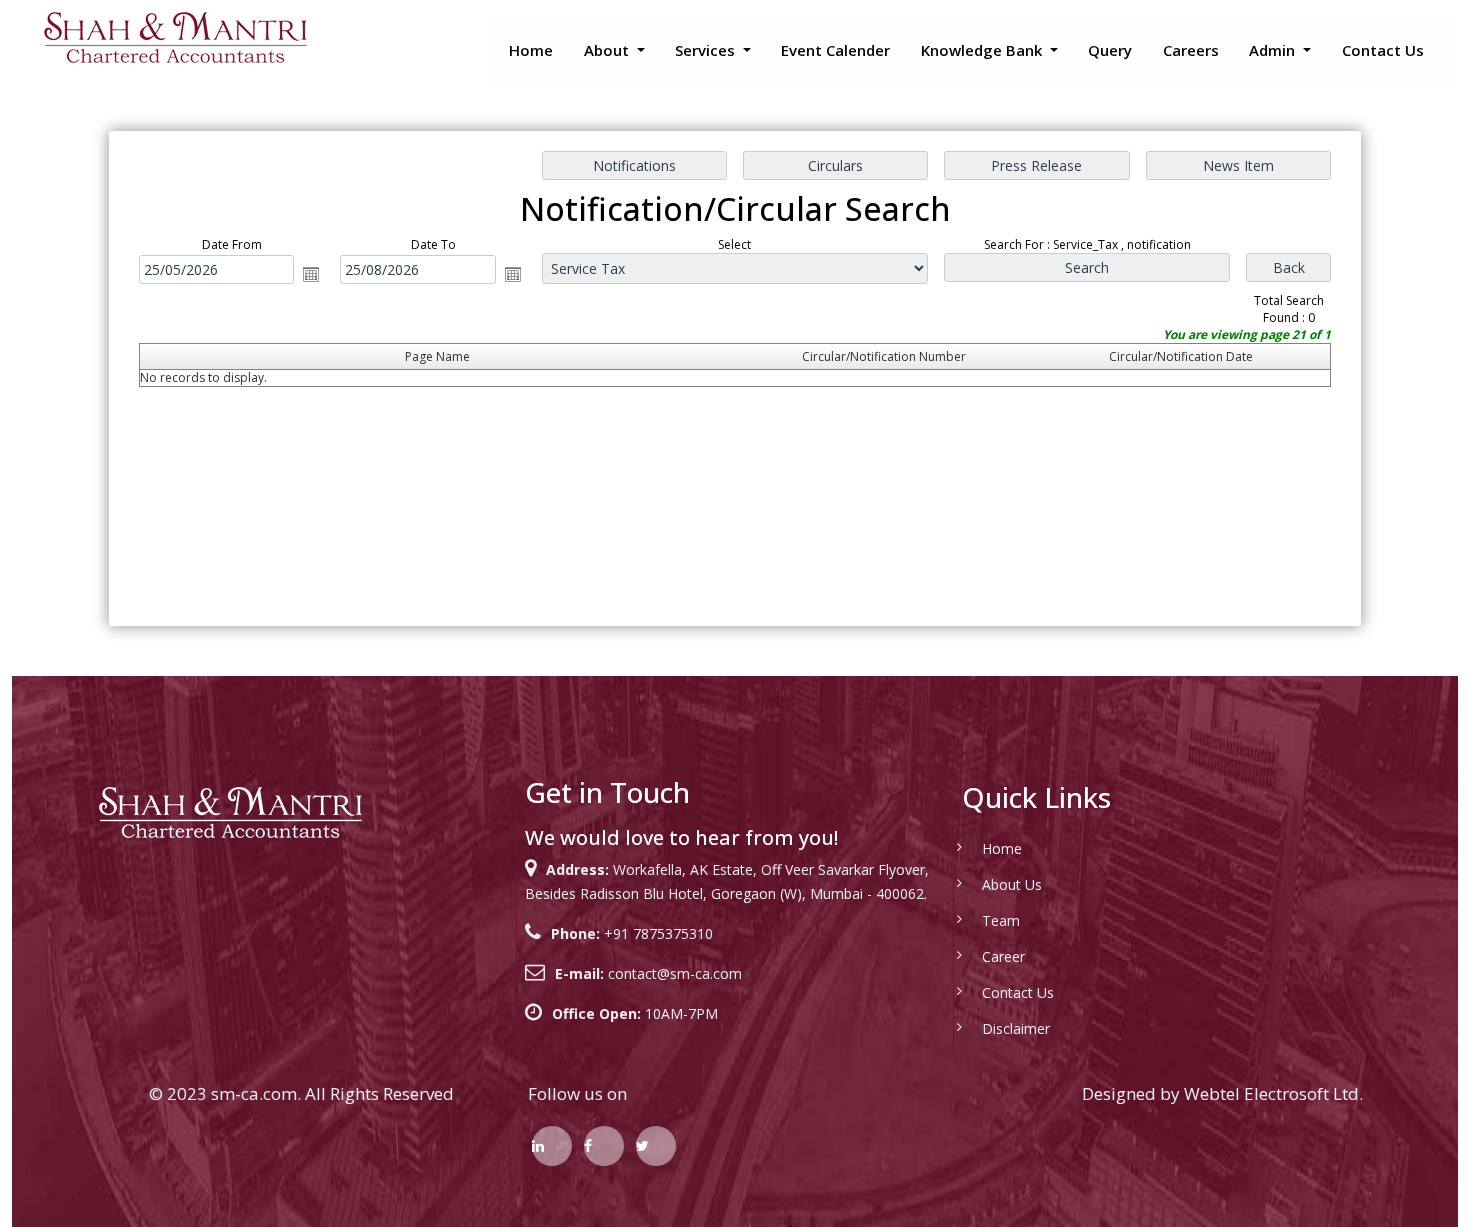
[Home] (174, 36)
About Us (1012, 884)
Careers (1191, 50)
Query (1110, 50)
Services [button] (707, 50)
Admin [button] (1274, 50)
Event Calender (835, 50)
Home (531, 50)
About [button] (608, 50)
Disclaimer (1016, 1028)
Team (1001, 920)
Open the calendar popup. (311, 274)
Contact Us (1383, 50)
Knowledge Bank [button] (983, 50)
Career (1003, 956)
